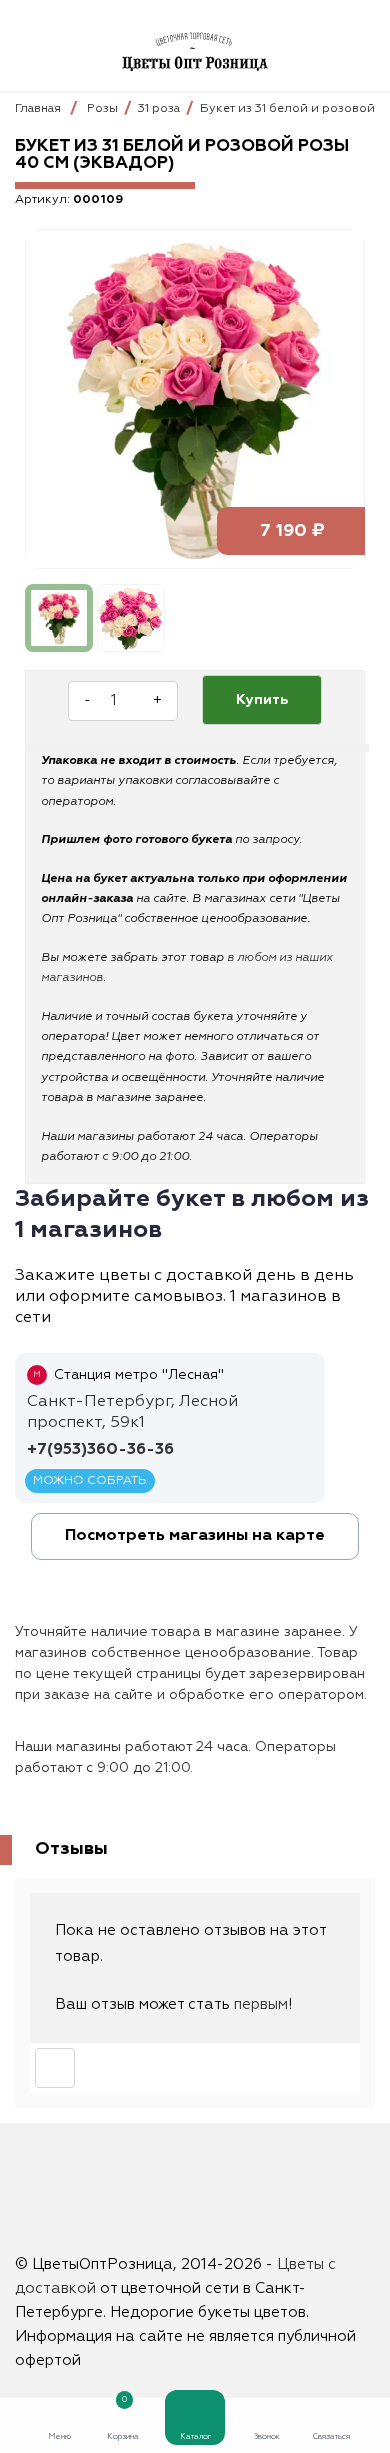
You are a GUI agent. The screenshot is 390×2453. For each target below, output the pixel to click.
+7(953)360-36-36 (100, 1450)
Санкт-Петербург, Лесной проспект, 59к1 (132, 1412)
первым (261, 2004)
